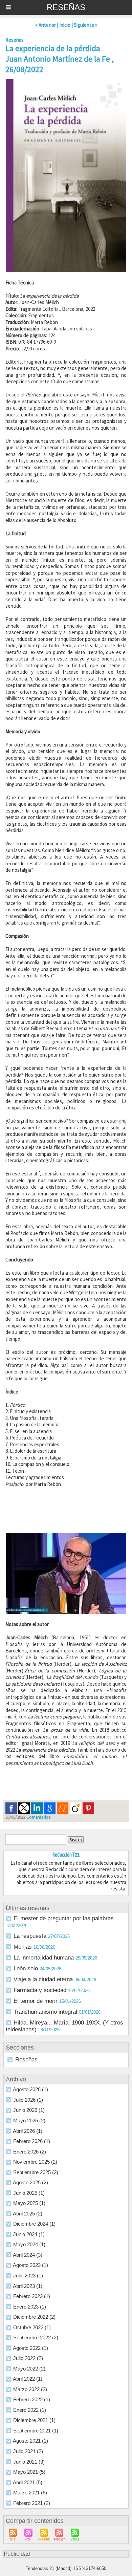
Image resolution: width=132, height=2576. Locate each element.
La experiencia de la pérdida (53, 48)
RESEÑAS (66, 7)
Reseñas (26, 2060)
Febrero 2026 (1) (32, 2141)
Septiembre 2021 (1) (36, 2431)
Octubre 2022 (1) (32, 2327)
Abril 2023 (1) (28, 2286)
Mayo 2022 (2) (29, 2369)
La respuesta (30, 1936)
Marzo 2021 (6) (30, 2493)
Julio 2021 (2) (28, 2451)
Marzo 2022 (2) (30, 2389)
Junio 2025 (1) (29, 2193)
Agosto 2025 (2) (30, 2182)
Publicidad (17, 2554)
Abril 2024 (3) (28, 2255)
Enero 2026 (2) (30, 2152)
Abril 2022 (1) (28, 2379)
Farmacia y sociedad (40, 1990)
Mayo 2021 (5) (29, 2472)
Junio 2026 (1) (29, 2110)
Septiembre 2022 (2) (36, 2337)
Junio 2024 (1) (29, 2234)
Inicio (65, 25)
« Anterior (46, 25)
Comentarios (38, 1817)
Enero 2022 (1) (30, 2410)
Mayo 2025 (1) (29, 2203)
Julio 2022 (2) (28, 2358)
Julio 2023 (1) (28, 2276)
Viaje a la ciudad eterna (43, 1979)
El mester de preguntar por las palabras (64, 1918)
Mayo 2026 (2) (29, 2120)
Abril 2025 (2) (28, 2214)
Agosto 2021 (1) (30, 2441)
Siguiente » (85, 25)
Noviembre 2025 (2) (35, 2162)
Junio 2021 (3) (29, 2462)
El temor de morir (36, 2001)
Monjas (23, 1947)
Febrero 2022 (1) (32, 2399)
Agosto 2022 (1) (30, 2348)
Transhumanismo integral (45, 2012)
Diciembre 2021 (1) (34, 2420)
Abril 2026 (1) (28, 2131)
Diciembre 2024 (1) (34, 2224)
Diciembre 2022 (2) (34, 2317)
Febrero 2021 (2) (32, 2503)
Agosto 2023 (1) (30, 2265)
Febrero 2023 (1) (32, 2296)
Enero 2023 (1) (30, 2307)
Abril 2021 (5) (28, 2482)
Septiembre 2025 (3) (36, 2172)
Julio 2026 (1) (28, 2100)
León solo (26, 1968)
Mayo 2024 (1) (29, 2244)
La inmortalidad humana (44, 1958)
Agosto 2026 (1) (30, 2089)
